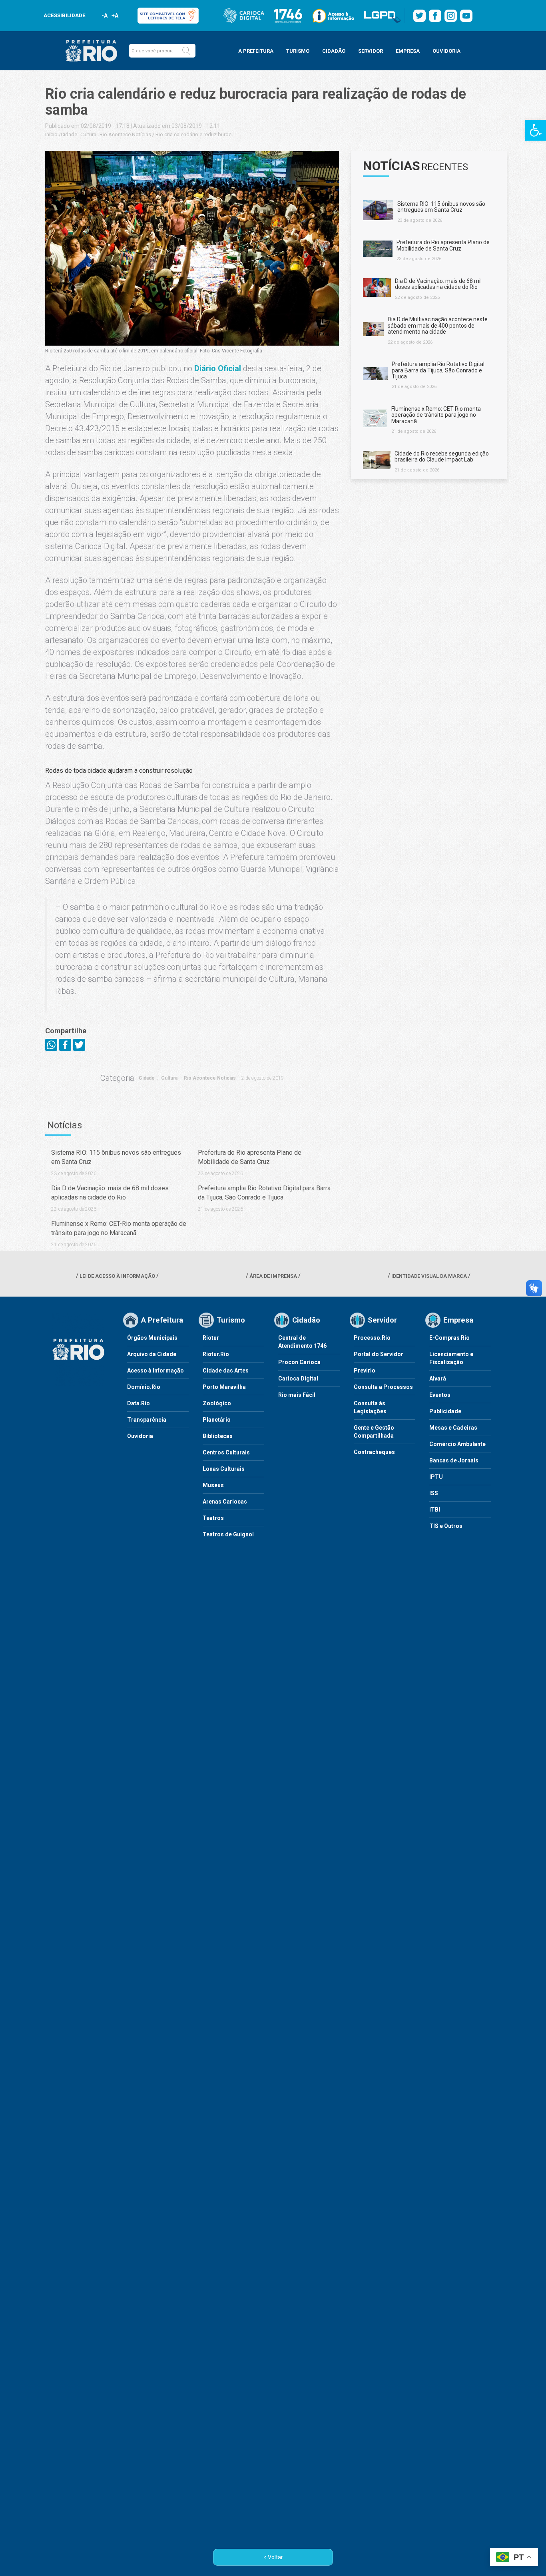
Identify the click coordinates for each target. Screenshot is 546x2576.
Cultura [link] (88, 134)
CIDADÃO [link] (334, 51)
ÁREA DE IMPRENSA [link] (273, 1276)
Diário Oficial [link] (218, 368)
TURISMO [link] (298, 51)
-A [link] (105, 16)
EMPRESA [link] (408, 51)
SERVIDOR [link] (371, 51)
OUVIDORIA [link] (446, 51)
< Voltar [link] (273, 2557)
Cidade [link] (69, 134)
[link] (536, 130)
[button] (186, 51)
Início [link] (51, 134)
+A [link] (115, 16)
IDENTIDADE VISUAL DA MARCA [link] (429, 1276)
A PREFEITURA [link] (256, 51)
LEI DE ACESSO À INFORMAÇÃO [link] (117, 1276)
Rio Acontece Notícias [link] (125, 134)
